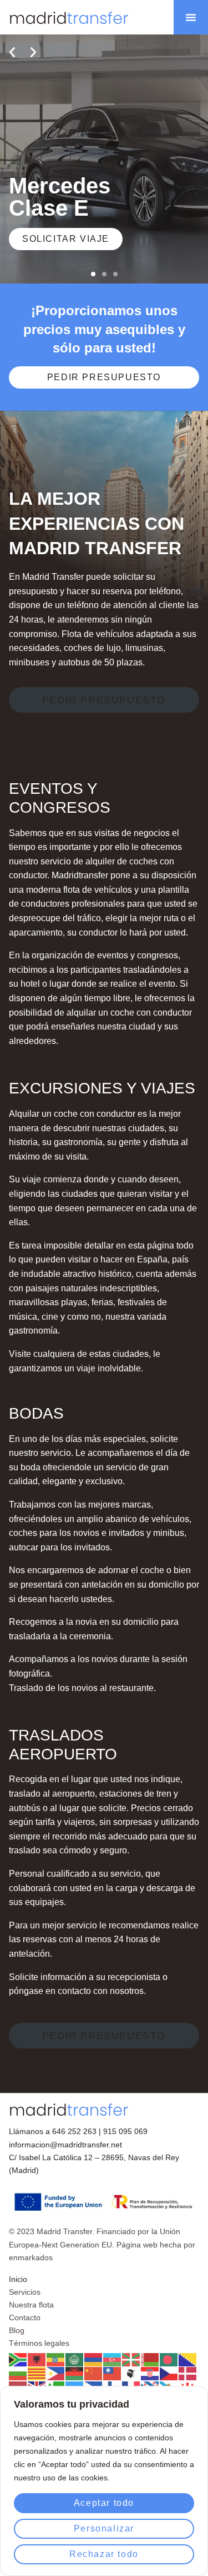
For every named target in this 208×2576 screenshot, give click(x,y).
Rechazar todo (104, 2554)
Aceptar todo (104, 2503)
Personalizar (104, 2528)
